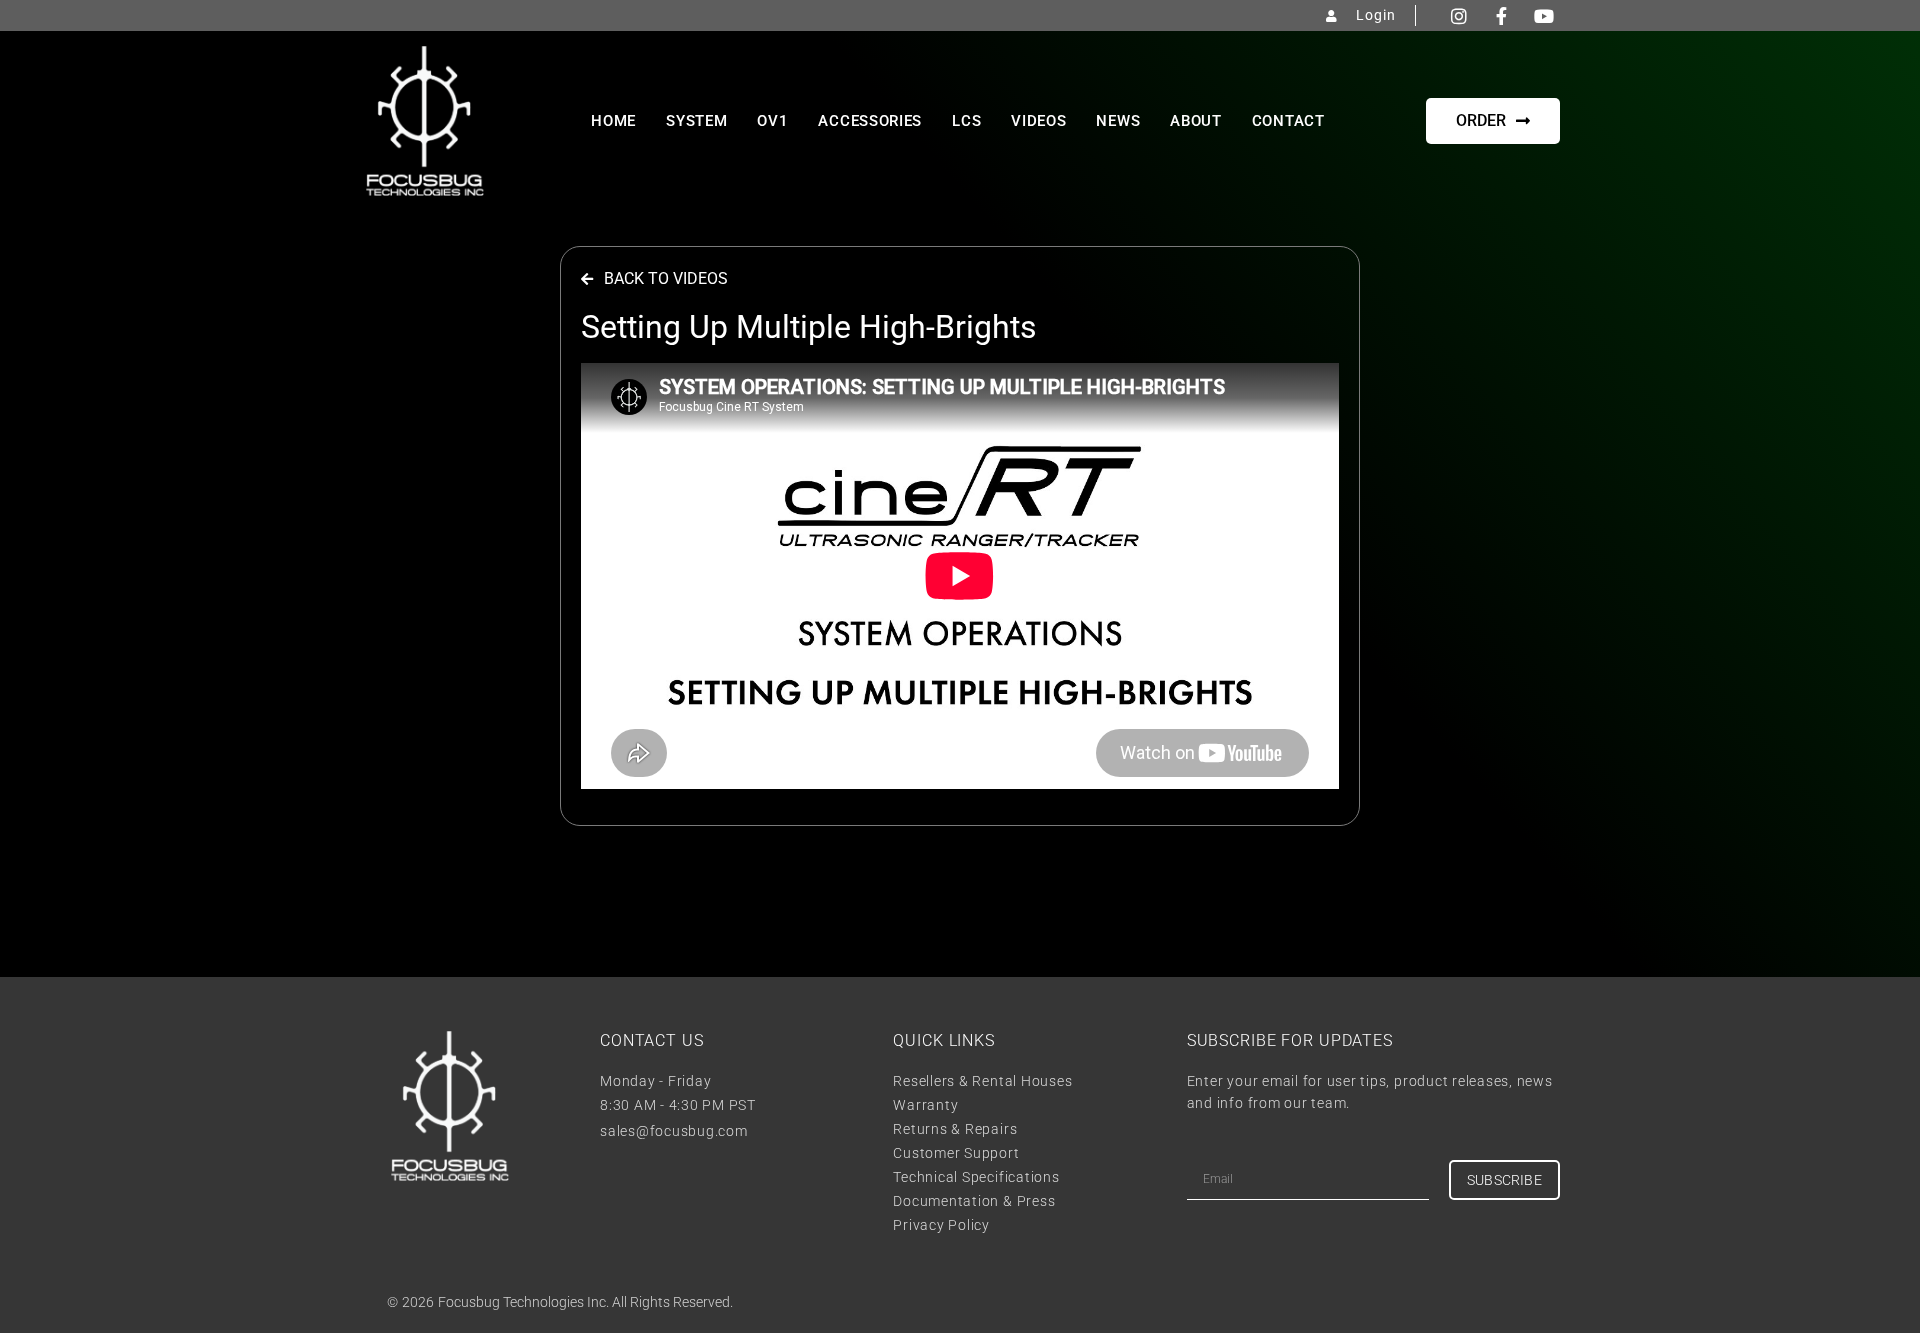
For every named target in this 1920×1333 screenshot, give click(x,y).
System (696, 121)
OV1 (772, 121)
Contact (1288, 121)
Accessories (870, 121)
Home (613, 121)
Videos (1038, 121)
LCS (966, 121)
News (1118, 121)
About (1196, 121)
